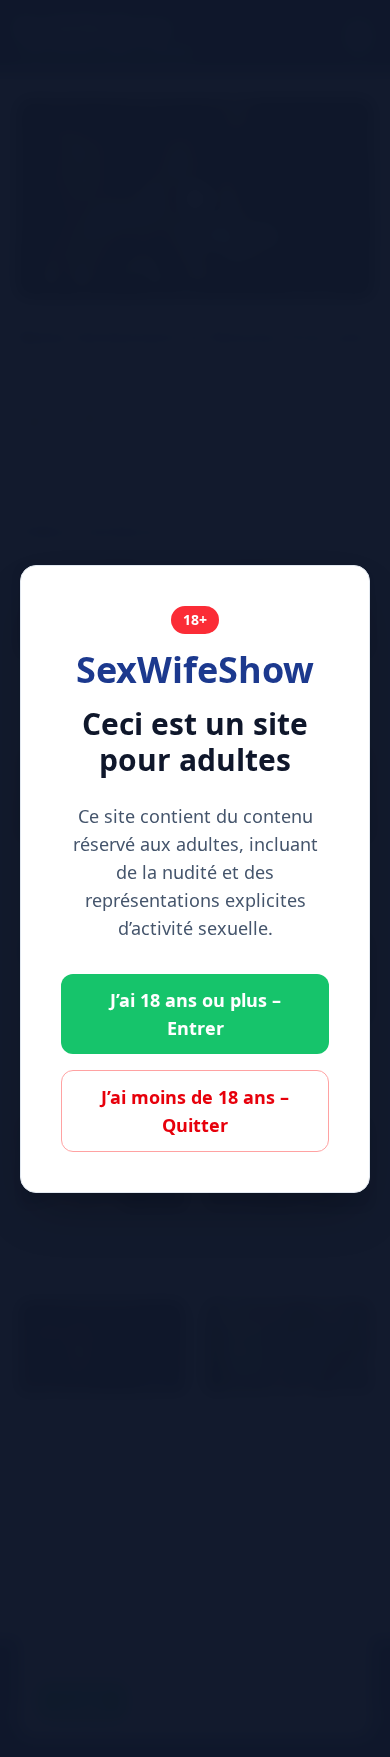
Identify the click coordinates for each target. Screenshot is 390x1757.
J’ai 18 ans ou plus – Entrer (195, 1014)
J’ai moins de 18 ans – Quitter (195, 1111)
